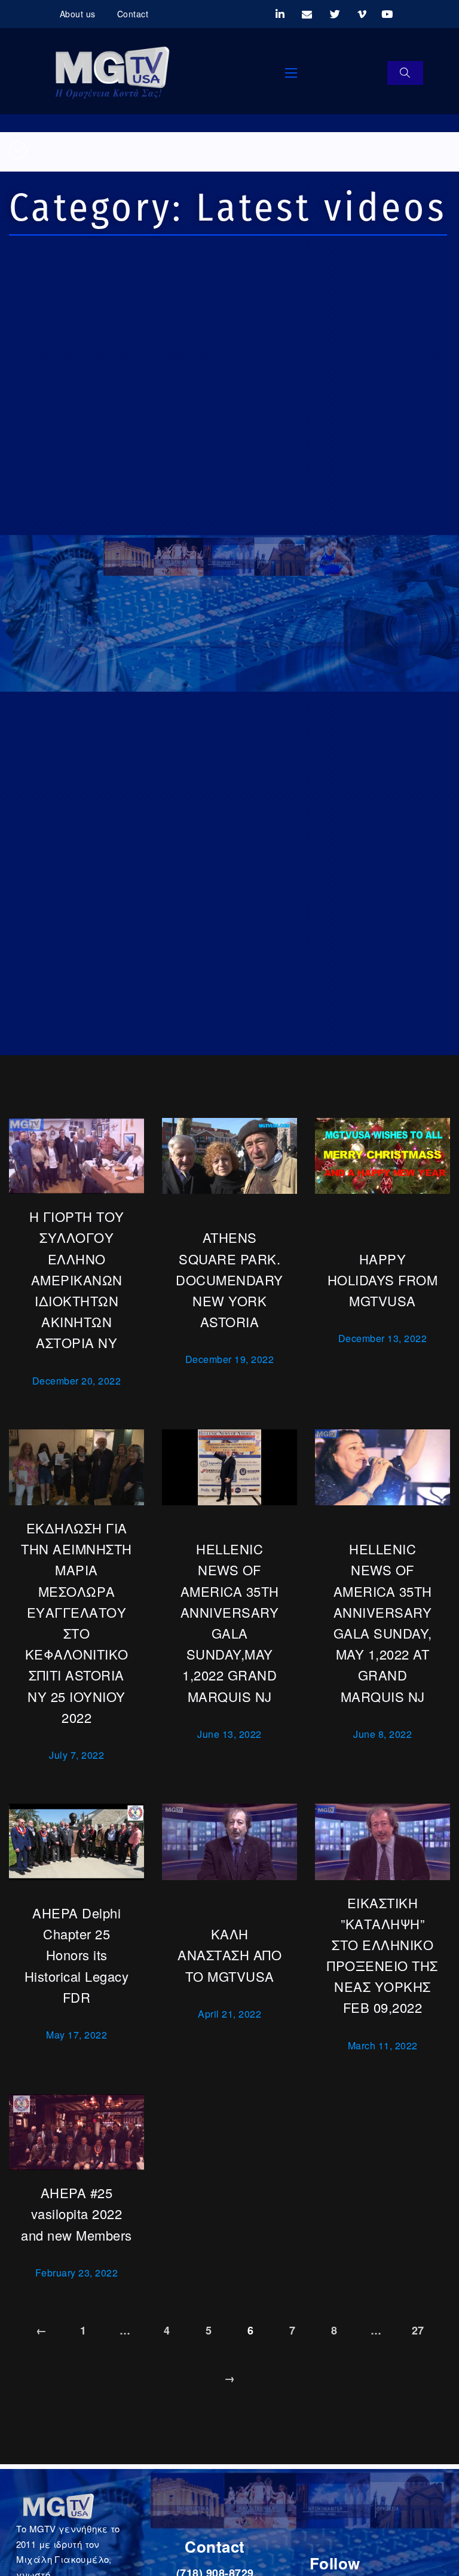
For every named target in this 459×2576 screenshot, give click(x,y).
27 (418, 2330)
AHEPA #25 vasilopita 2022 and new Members (76, 2213)
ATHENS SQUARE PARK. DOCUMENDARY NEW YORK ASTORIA (229, 1279)
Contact (133, 14)
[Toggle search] (405, 73)
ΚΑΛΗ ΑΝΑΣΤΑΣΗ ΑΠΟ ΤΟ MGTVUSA (229, 1955)
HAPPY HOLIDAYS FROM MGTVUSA (383, 1280)
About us (78, 14)
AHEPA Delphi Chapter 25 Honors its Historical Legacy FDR (77, 1955)
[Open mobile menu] (291, 73)
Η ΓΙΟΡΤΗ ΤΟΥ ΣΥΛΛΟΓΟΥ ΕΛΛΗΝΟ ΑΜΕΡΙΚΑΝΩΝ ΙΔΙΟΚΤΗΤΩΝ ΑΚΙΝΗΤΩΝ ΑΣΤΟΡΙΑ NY (77, 1279)
